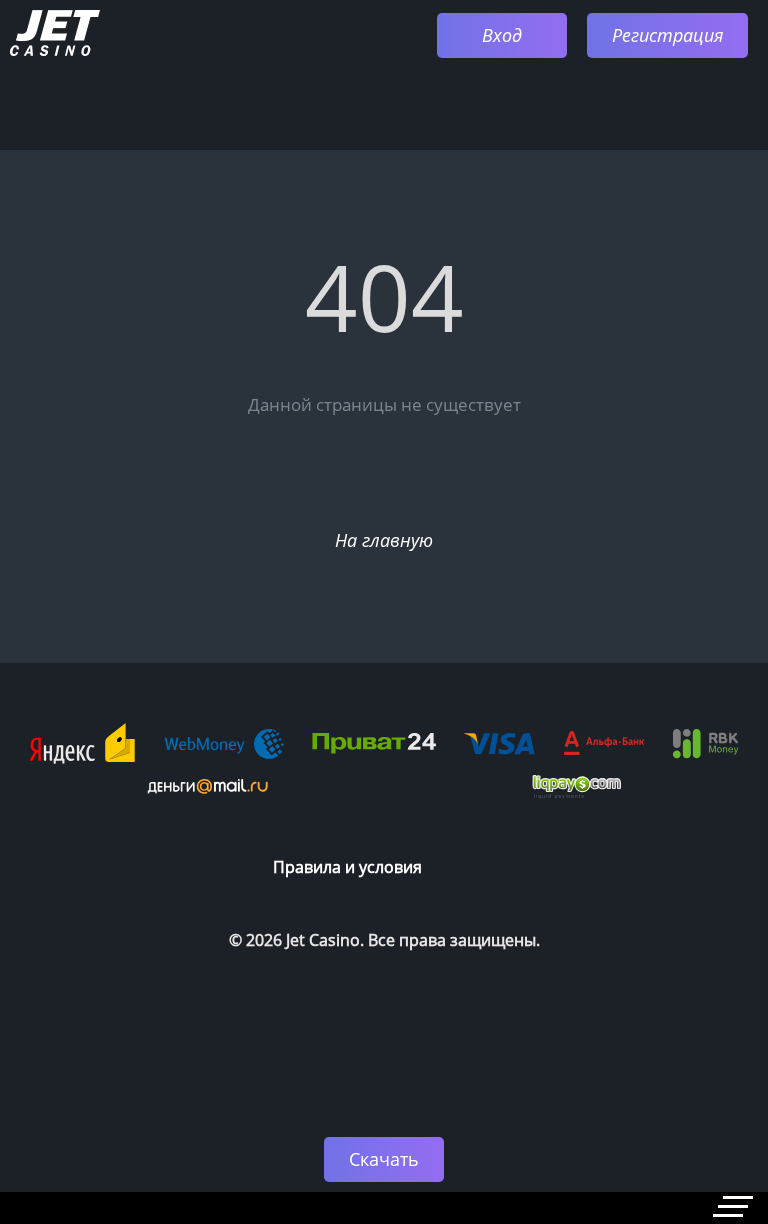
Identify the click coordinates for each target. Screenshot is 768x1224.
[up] (693, 1074)
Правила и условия (347, 867)
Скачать (384, 1159)
